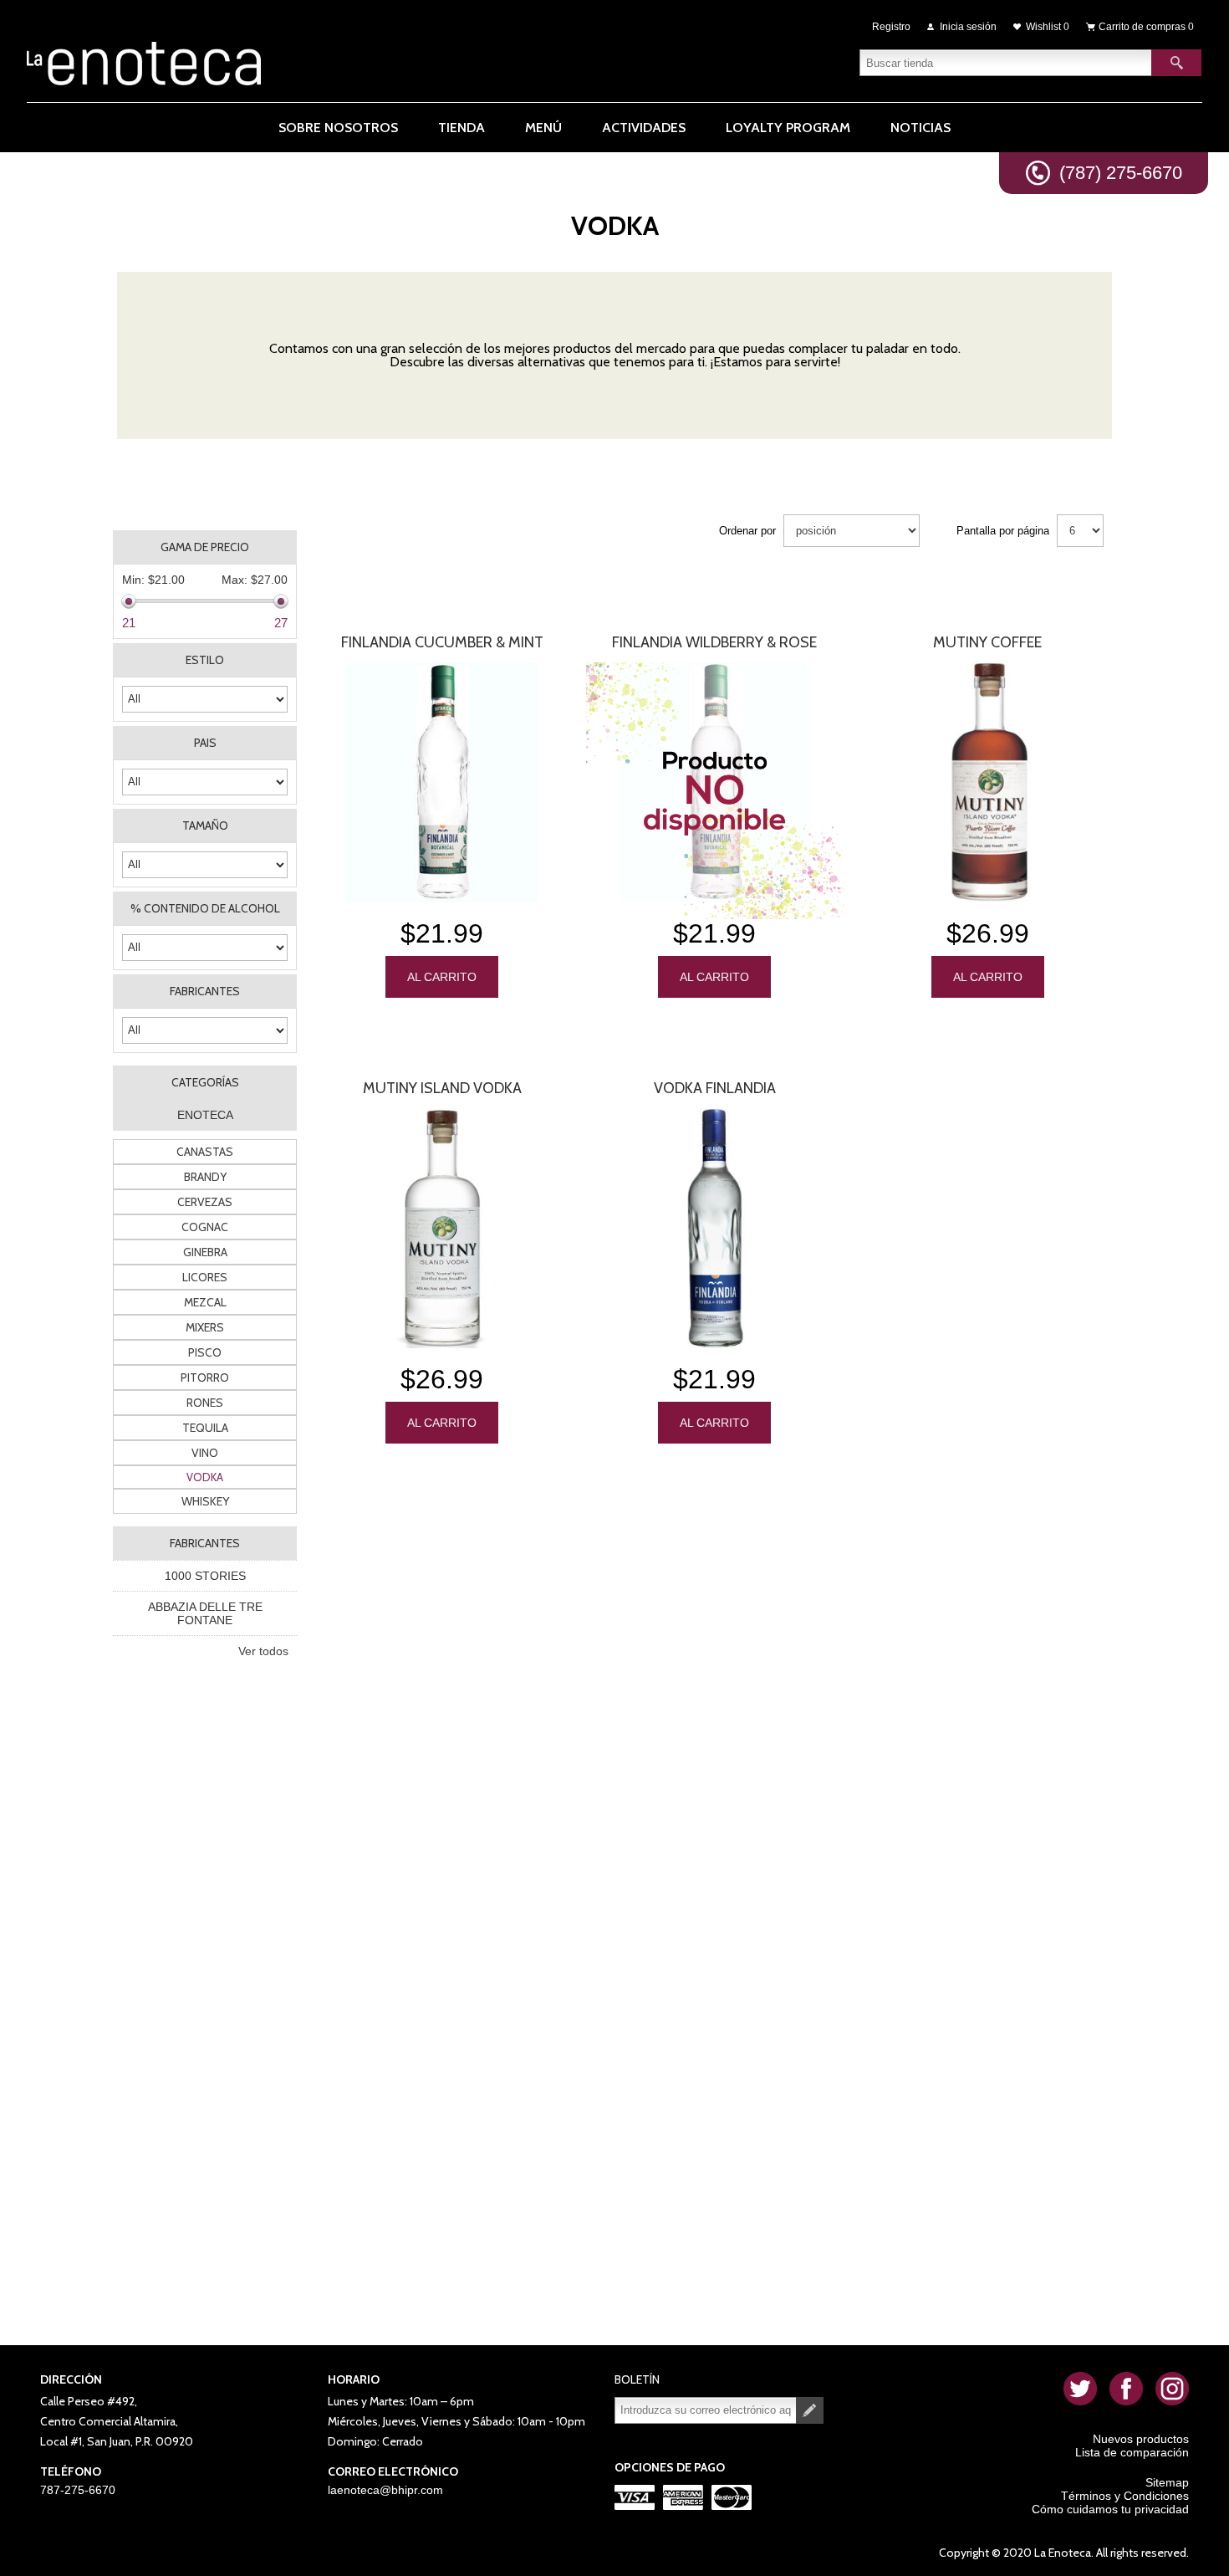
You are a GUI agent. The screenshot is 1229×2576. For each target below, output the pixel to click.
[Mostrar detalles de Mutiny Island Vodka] (441, 1228)
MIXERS (205, 1327)
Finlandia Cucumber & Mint (442, 642)
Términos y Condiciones (1125, 2496)
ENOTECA (205, 1115)
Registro (891, 27)
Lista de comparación (1132, 2452)
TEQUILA (205, 1428)
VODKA (205, 1477)
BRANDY (205, 1177)
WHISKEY (205, 1501)
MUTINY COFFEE (987, 642)
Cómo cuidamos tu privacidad (1110, 2509)
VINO (205, 1453)
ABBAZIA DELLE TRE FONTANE (205, 1613)
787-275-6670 (78, 2490)
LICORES (205, 1277)
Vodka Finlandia (715, 1088)
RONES (205, 1403)
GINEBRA (205, 1252)
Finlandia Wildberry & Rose (714, 642)
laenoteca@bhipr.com (385, 2490)
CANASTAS (205, 1152)
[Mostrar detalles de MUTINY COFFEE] (987, 782)
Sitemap (1167, 2482)
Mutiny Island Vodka (442, 1088)
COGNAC (205, 1227)
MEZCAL (205, 1302)
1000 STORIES (205, 1576)
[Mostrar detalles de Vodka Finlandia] (715, 1228)
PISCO (205, 1352)
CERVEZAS (205, 1202)
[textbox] (1006, 63)
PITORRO (205, 1377)
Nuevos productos (1141, 2439)
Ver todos (263, 1651)
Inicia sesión (968, 27)
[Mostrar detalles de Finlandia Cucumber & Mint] (441, 782)
